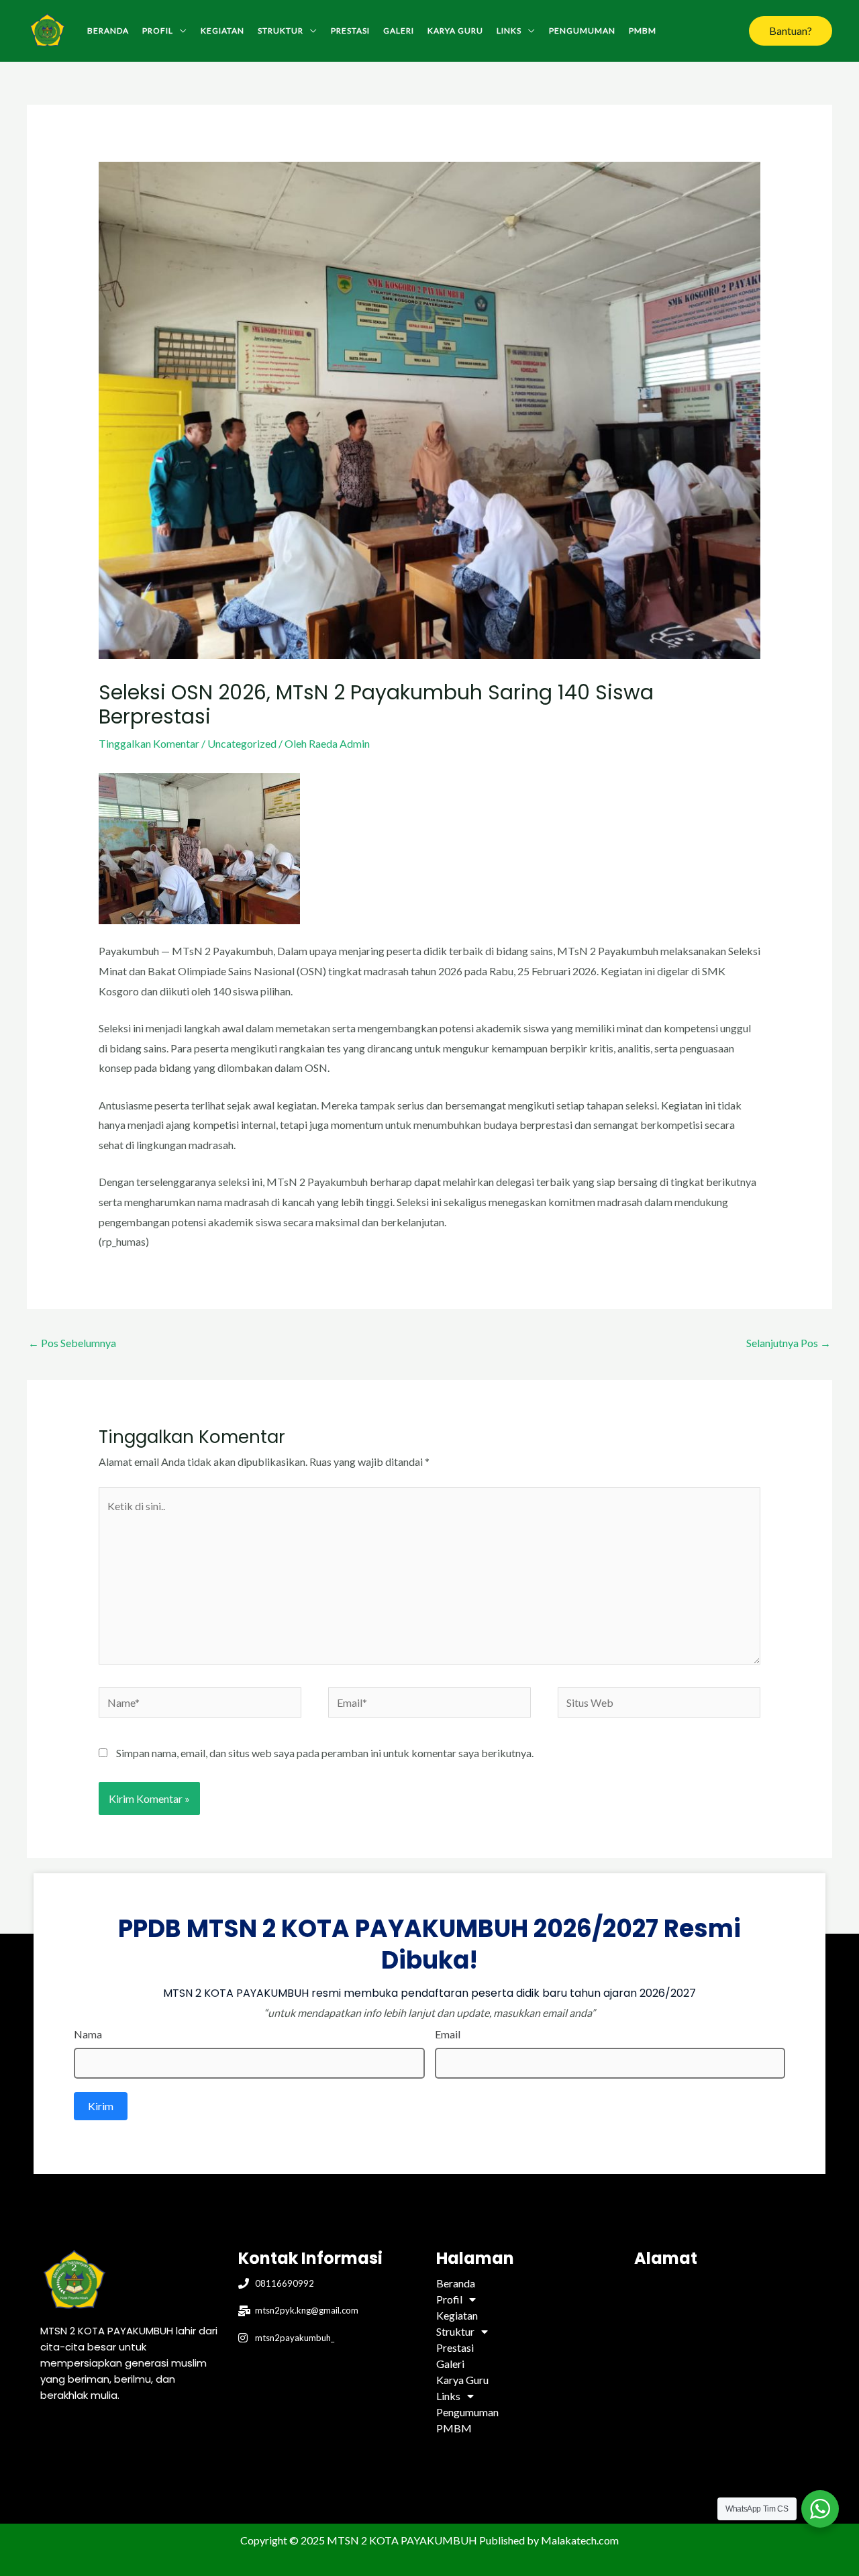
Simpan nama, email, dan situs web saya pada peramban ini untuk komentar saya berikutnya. (325, 1753)
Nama (88, 2034)
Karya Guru (455, 31)
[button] (791, 31)
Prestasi (350, 31)
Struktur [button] (281, 31)
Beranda (108, 31)
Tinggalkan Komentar (149, 743)
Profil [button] (158, 31)
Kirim (101, 2106)
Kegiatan (222, 31)
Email (448, 2034)
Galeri (399, 31)
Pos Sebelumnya (72, 1343)
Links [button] (509, 31)
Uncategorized (242, 743)
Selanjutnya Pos (789, 1343)
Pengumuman (582, 31)
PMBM (643, 31)
